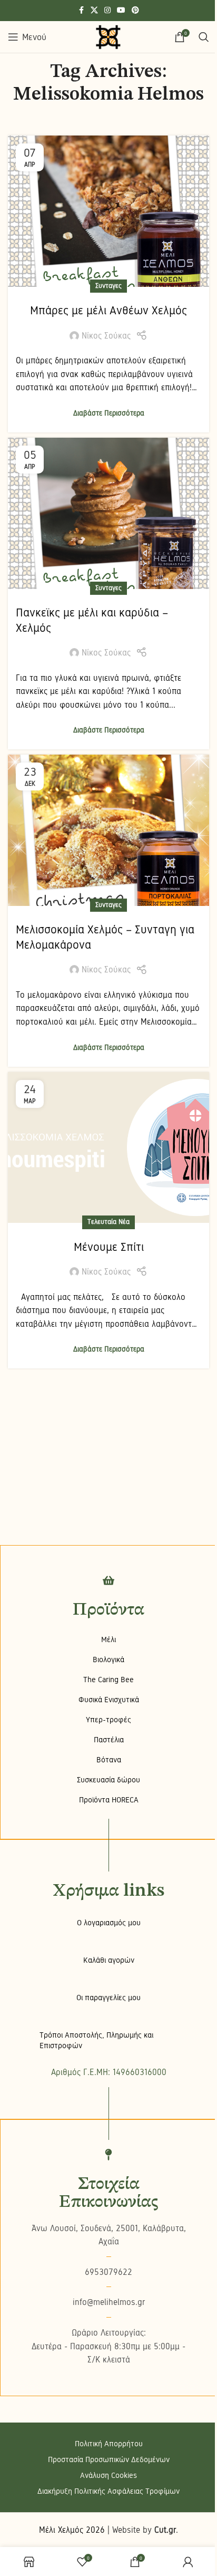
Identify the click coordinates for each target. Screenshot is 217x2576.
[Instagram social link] (107, 11)
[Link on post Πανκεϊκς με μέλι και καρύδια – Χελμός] (108, 513)
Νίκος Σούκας (106, 336)
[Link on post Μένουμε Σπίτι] (108, 1148)
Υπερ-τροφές (108, 1720)
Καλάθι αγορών (109, 1960)
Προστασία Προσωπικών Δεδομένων (109, 2459)
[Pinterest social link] (135, 11)
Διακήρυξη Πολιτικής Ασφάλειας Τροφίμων (108, 2491)
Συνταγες (108, 286)
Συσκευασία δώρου (108, 1780)
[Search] (204, 37)
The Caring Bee (108, 1680)
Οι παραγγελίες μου (108, 1998)
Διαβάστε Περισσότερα (109, 413)
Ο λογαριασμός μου (109, 1923)
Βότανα (109, 1760)
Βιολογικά (108, 1660)
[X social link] (94, 11)
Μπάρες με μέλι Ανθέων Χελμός (108, 310)
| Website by (142, 2530)
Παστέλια (109, 1740)
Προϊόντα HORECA (109, 1800)
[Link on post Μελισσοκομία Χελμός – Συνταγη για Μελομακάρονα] (108, 830)
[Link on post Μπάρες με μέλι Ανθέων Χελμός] (108, 211)
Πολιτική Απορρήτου (109, 2444)
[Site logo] (108, 37)
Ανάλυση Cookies (108, 2475)
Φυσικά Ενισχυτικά (109, 1700)
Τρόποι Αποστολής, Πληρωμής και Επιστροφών (96, 2040)
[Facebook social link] (81, 11)
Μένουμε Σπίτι (109, 1247)
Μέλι (108, 1639)
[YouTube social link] (121, 11)
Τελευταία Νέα (108, 1222)
